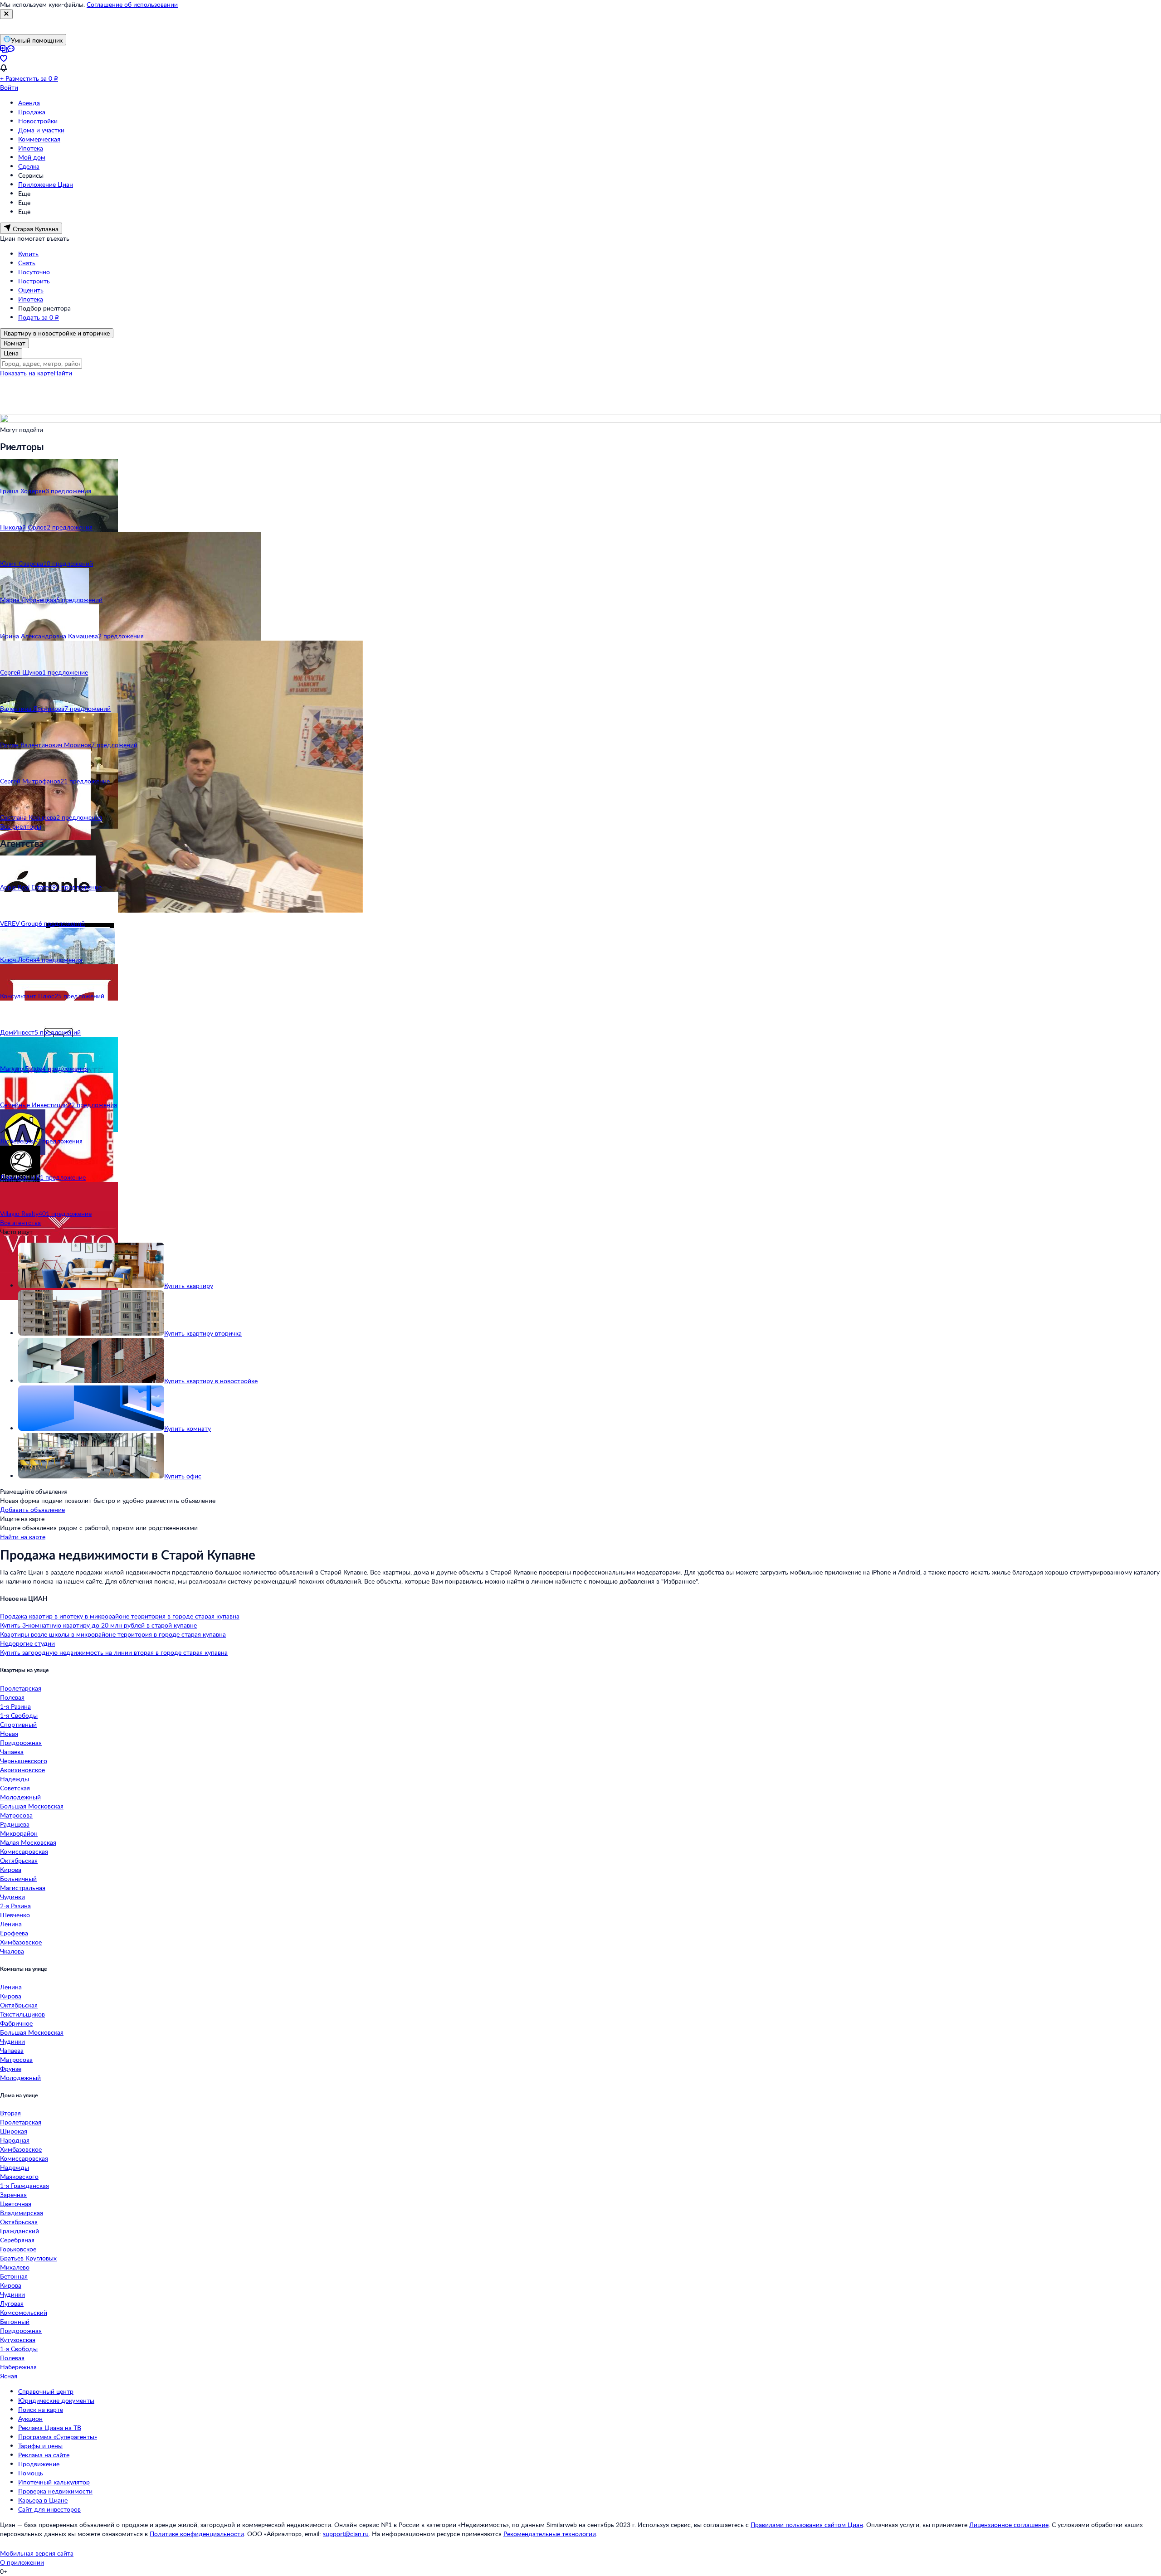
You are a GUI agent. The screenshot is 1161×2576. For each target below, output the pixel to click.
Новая (9, 1733)
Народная (15, 2140)
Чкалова (12, 1951)
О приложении (22, 2562)
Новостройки (38, 121)
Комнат (15, 343)
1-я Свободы (19, 1715)
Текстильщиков (22, 2014)
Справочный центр (46, 2391)
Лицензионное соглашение (1009, 2525)
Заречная (13, 2194)
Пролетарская (21, 1688)
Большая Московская (32, 1806)
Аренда (29, 103)
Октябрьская (19, 1860)
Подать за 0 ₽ (39, 317)
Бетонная (14, 2276)
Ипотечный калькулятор (54, 2482)
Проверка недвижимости (55, 2491)
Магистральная (23, 1888)
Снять (27, 263)
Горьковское (18, 2249)
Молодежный (20, 1797)
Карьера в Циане (43, 2500)
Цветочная (16, 2204)
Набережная (18, 2367)
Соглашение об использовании (132, 4)
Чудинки (12, 1897)
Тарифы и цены (40, 2446)
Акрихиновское (22, 1770)
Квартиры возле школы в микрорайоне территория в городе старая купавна (113, 1634)
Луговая (12, 2303)
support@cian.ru (346, 2534)
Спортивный (18, 1724)
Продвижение (39, 2464)
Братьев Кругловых (28, 2258)
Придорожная (21, 1742)
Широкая (14, 2131)
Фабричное (16, 2023)
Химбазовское (21, 1942)
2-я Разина (15, 1906)
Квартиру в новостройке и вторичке (57, 333)
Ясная (9, 2376)
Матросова (16, 1815)
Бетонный (15, 2321)
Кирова (11, 1869)
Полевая (12, 1697)
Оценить (31, 290)
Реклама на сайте (44, 2455)
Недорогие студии (27, 1643)
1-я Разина (15, 1706)
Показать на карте (27, 373)
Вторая (10, 2113)
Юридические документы (56, 2400)
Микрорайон (19, 1833)
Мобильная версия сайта (37, 2553)
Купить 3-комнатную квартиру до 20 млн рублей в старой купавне (98, 1625)
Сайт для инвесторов (49, 2509)
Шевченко (15, 1915)
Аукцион (30, 2418)
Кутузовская (18, 2340)
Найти (63, 373)
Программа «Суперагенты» (58, 2437)
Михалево (15, 2267)
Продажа (32, 112)
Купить (28, 254)
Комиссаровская (24, 1851)
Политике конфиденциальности (197, 2534)
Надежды (15, 1779)
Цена (11, 353)
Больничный (18, 1879)
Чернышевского (24, 1761)
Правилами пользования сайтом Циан (807, 2525)
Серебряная (17, 2240)
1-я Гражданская (24, 2185)
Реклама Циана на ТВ (50, 2428)
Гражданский (20, 2231)
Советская (15, 1788)
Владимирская (22, 2213)
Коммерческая (39, 139)
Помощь (31, 2473)
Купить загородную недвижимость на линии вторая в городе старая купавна (114, 1652)
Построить (34, 281)
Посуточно (34, 272)
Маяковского (19, 2176)
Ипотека (31, 148)
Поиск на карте (41, 2409)
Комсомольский (24, 2312)
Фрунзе (11, 2068)
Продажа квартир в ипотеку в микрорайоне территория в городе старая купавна (120, 1616)
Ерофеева (14, 1933)
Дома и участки (41, 130)
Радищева (15, 1824)
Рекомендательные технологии (550, 2534)
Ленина (11, 1924)
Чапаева (12, 1752)
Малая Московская (28, 1842)
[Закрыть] (6, 14)
